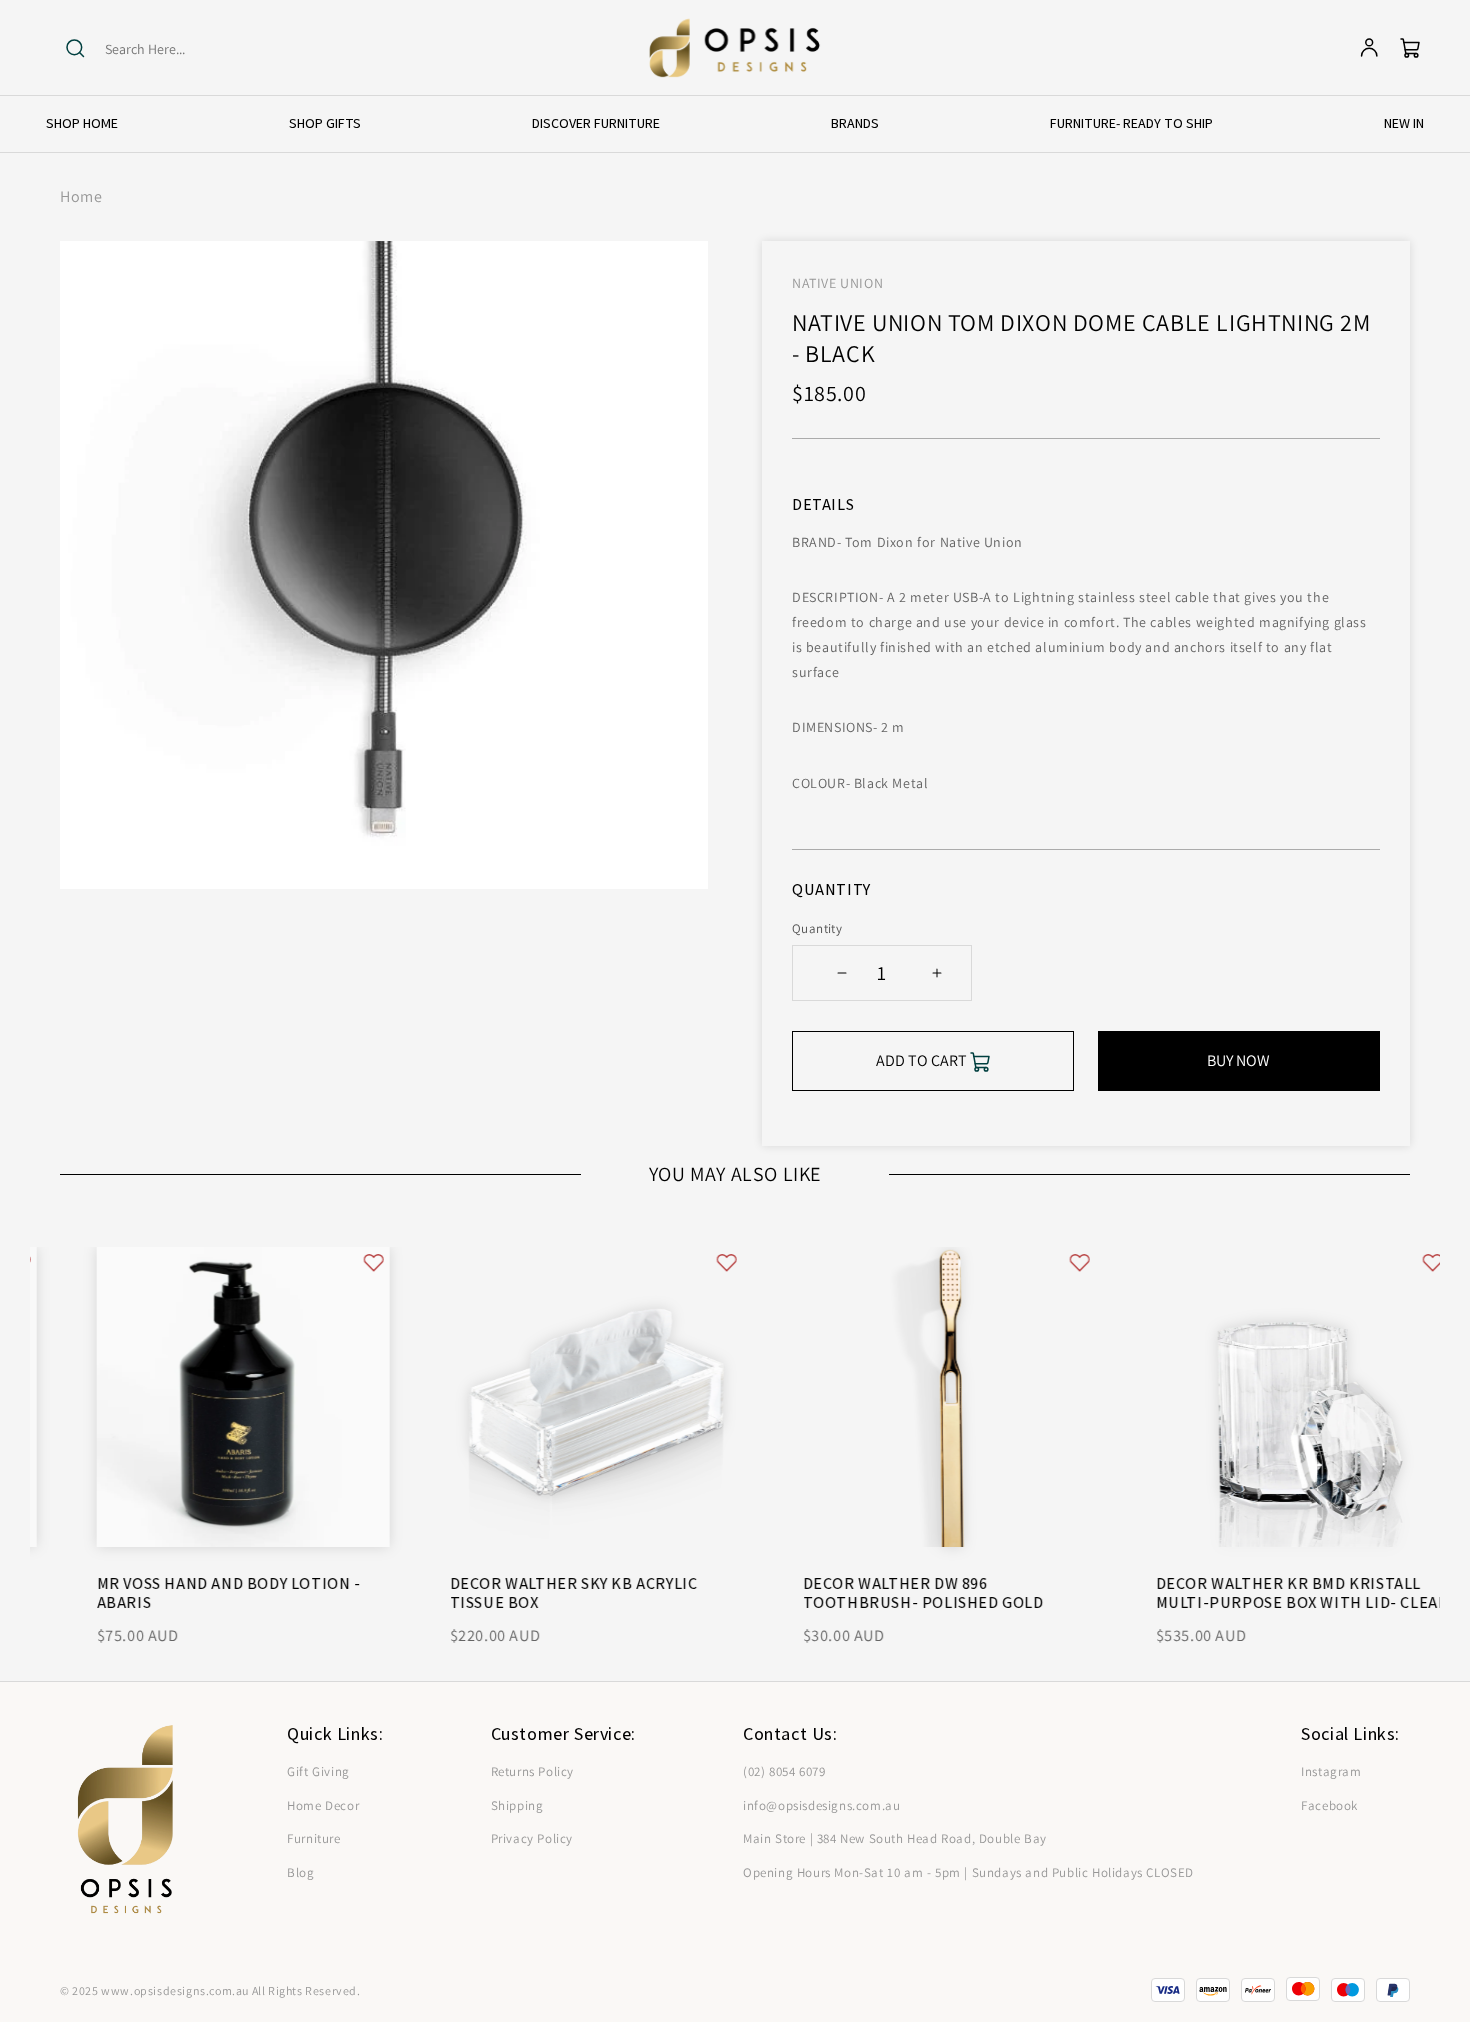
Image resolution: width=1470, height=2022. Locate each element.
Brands (855, 123)
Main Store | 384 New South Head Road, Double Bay (895, 1838)
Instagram (1331, 1771)
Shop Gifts (325, 123)
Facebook (1329, 1805)
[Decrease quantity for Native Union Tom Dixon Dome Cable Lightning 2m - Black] (841, 973)
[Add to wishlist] (337, 1262)
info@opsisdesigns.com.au (821, 1805)
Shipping (517, 1805)
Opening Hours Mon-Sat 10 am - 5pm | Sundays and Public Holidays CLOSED (968, 1872)
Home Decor (323, 1805)
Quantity (817, 928)
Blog (300, 1872)
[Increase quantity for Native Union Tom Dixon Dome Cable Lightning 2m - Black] (936, 973)
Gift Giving (318, 1771)
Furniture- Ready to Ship (1131, 123)
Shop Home (82, 123)
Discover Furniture (596, 123)
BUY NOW (1238, 1060)
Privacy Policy (532, 1838)
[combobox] (182, 49)
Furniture (313, 1838)
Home (81, 196)
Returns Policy (532, 1771)
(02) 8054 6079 (784, 1771)
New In (1404, 123)
